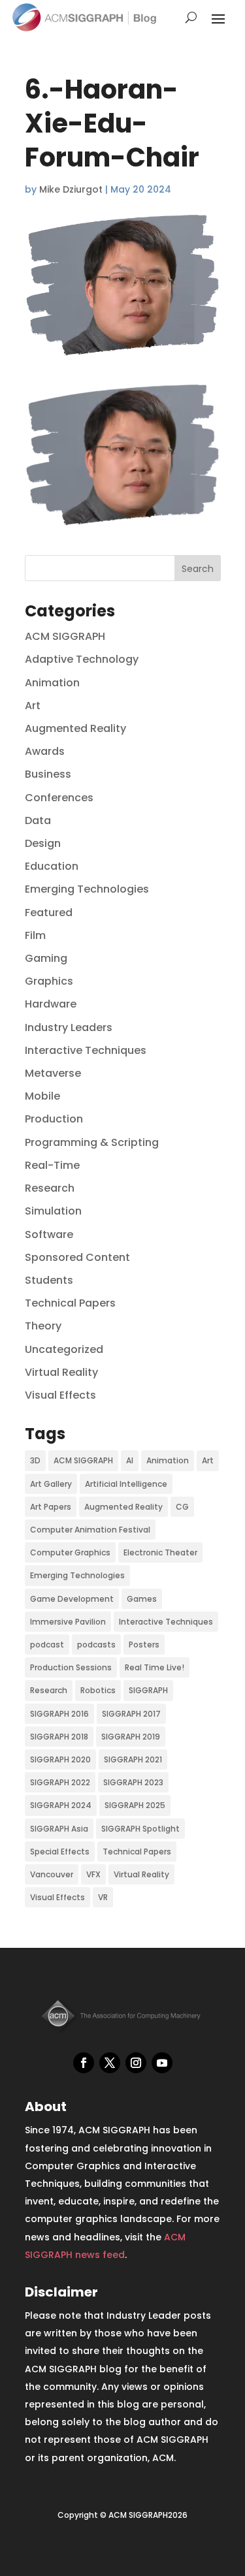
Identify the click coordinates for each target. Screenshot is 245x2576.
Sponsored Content (77, 1257)
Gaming (46, 958)
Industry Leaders (69, 1027)
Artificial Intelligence (126, 1484)
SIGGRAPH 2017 (131, 1714)
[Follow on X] (110, 2063)
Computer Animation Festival (90, 1530)
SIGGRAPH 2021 (133, 1759)
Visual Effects (60, 1395)
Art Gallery (51, 1484)
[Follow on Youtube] (162, 2063)
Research (50, 1188)
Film (35, 935)
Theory (43, 1326)
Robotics (98, 1690)
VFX (93, 1874)
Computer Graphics (70, 1552)
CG (182, 1507)
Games (142, 1599)
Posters (144, 1645)
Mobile (42, 1096)
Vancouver (52, 1874)
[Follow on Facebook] (84, 2063)
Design (43, 843)
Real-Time (52, 1165)
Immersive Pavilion (68, 1622)
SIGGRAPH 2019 (131, 1737)
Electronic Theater (160, 1552)
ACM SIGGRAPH (65, 636)
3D (35, 1460)
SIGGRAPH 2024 (61, 1805)
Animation (52, 683)
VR (103, 1897)
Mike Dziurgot (71, 189)
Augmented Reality (75, 728)
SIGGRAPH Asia (59, 1829)
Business (48, 774)
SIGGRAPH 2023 (133, 1782)
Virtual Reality (61, 1372)
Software (49, 1234)
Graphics (49, 981)
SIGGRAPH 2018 (59, 1737)
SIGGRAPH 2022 (60, 1782)
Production (54, 1119)
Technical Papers (70, 1303)
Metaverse (53, 1073)
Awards (45, 751)
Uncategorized (64, 1349)
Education (52, 866)
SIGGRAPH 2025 (135, 1805)
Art (33, 706)
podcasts (96, 1645)
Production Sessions (71, 1667)
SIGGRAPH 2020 (60, 1759)
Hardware (51, 1004)
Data (38, 820)
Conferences (59, 798)
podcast (47, 1645)
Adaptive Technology (82, 659)
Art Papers (51, 1507)
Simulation (53, 1211)
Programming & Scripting (92, 1142)
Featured (49, 913)
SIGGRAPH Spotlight (140, 1829)
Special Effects (60, 1852)
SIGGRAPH (148, 1690)
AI (130, 1460)
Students (49, 1280)
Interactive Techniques (86, 1050)
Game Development (72, 1599)
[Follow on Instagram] (136, 2063)
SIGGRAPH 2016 (59, 1714)
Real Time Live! (155, 1667)
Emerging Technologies (87, 889)
